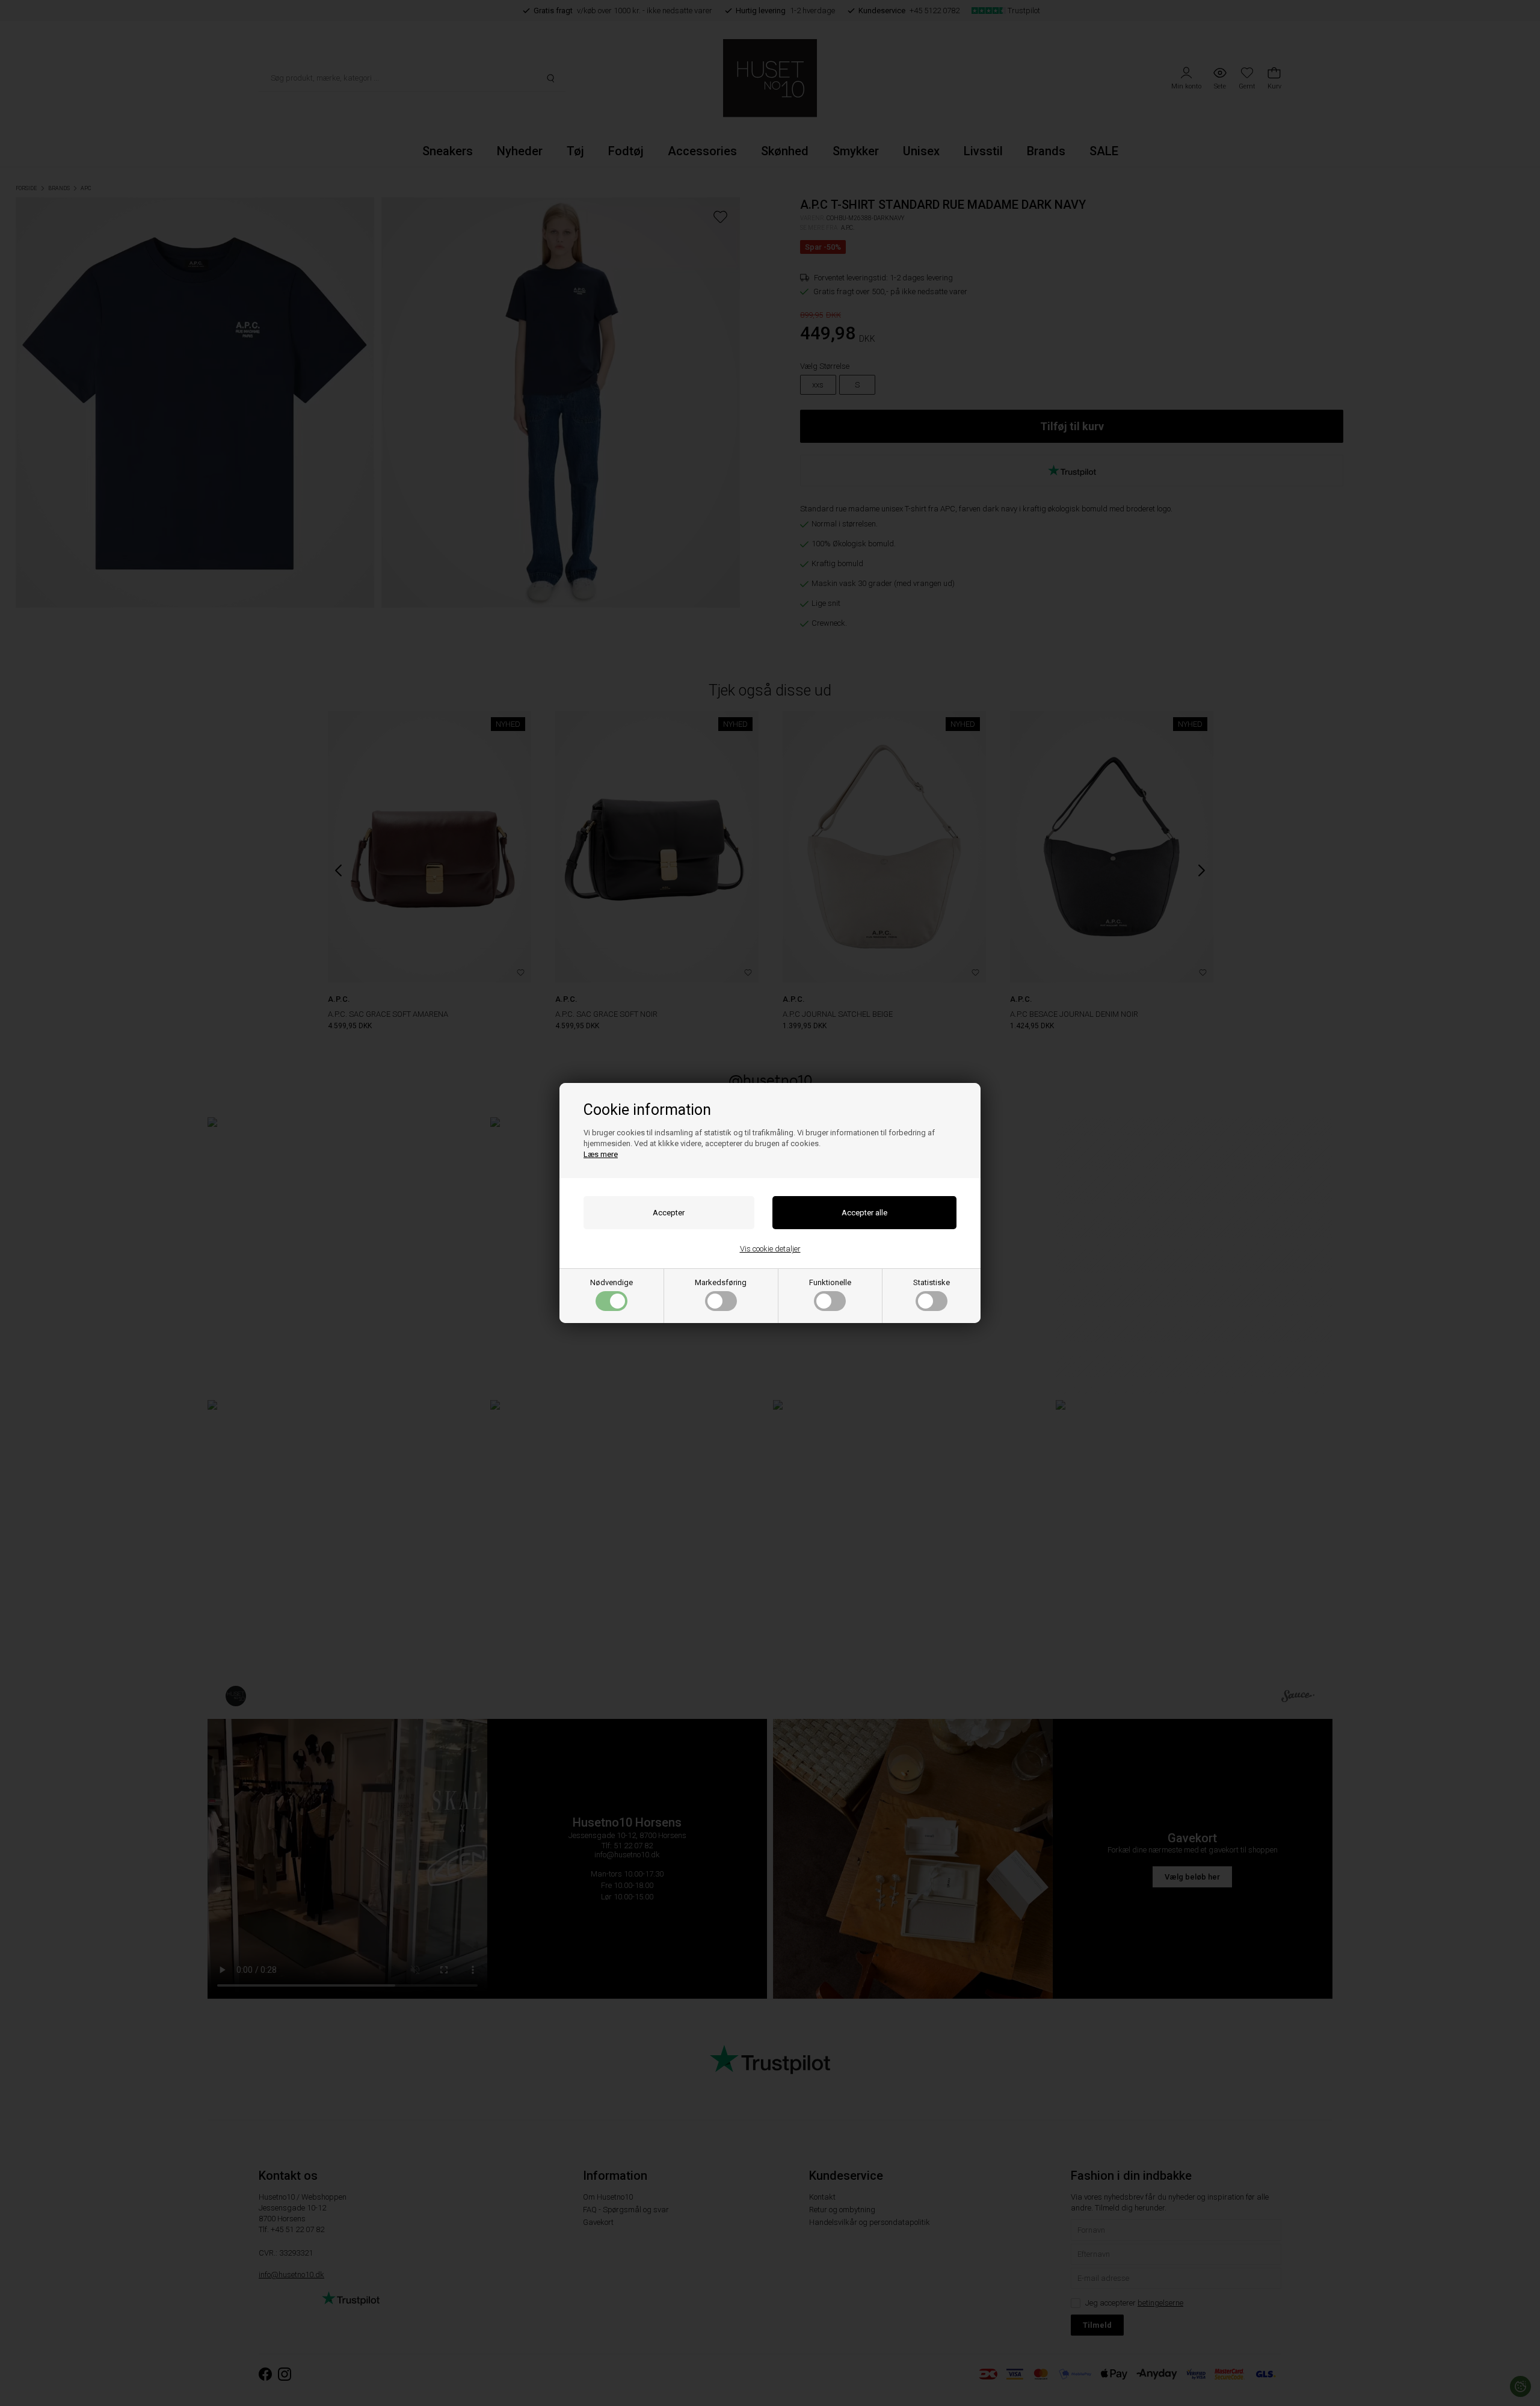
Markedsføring (721, 1282)
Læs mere (601, 1154)
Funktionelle (830, 1282)
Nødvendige (611, 1282)
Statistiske (932, 1282)
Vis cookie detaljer (770, 1249)
